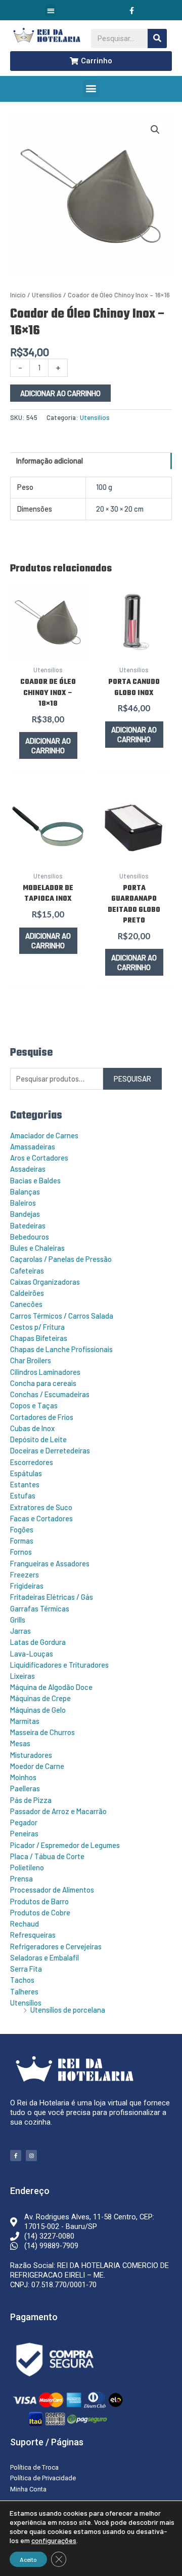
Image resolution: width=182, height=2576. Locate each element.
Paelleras (25, 1788)
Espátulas (26, 1473)
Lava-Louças (32, 1654)
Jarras (20, 1631)
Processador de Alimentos (52, 1890)
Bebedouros (30, 1237)
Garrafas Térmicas (40, 1608)
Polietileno (27, 1867)
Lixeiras (22, 1676)
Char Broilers (31, 1360)
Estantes (25, 1484)
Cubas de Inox (32, 1428)
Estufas (23, 1495)
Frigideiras (27, 1586)
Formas (22, 1541)
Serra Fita (26, 1969)
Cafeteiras (27, 1271)
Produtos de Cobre (40, 1912)
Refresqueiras (33, 1935)
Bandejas (25, 1214)
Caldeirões (27, 1293)
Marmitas (25, 1721)
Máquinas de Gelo (38, 1710)
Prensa (21, 1878)
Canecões (26, 1304)
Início (18, 295)
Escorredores (32, 1462)
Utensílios (26, 2003)
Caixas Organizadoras (45, 1282)
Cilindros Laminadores (45, 1372)
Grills (18, 1620)
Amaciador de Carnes (44, 1135)
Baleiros (23, 1203)
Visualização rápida (48, 649)
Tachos (22, 1980)
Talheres (24, 1991)
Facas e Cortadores (41, 1518)
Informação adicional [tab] (50, 460)
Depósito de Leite (38, 1439)
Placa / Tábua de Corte (47, 1856)
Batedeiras (28, 1225)
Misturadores (31, 1755)
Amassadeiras (33, 1146)
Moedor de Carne (37, 1766)
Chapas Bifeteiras (39, 1338)
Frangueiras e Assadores (50, 1563)
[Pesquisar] (157, 39)
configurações (54, 2540)
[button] (51, 10)
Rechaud (25, 1924)
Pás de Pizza (31, 1800)
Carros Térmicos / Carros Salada (62, 1316)
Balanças (25, 1191)
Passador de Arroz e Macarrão (58, 1811)
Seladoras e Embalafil (44, 1957)
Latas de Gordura (38, 1642)
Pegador (24, 1822)
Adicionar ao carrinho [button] (48, 745)
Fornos (21, 1552)
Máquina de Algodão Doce (51, 1687)
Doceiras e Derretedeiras (50, 1450)
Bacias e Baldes (35, 1180)
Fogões (22, 1529)
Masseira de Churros (42, 1732)
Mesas (20, 1743)
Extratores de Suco (41, 1507)
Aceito (28, 2559)
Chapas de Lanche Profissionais (61, 1349)
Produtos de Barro (39, 1901)
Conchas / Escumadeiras (50, 1394)
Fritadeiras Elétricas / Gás (52, 1597)
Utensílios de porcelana (68, 2010)
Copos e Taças (34, 1405)
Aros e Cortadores (39, 1158)
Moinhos (23, 1777)
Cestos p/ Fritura (37, 1327)
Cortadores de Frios (42, 1417)
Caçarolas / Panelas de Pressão (61, 1259)
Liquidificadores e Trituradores (59, 1665)
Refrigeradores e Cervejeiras (56, 1946)
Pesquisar (132, 1079)
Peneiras (24, 1833)
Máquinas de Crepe (40, 1698)
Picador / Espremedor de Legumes (65, 1845)
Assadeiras (28, 1169)
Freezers (25, 1574)
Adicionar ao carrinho (60, 393)
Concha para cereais (43, 1383)
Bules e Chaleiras (37, 1248)
